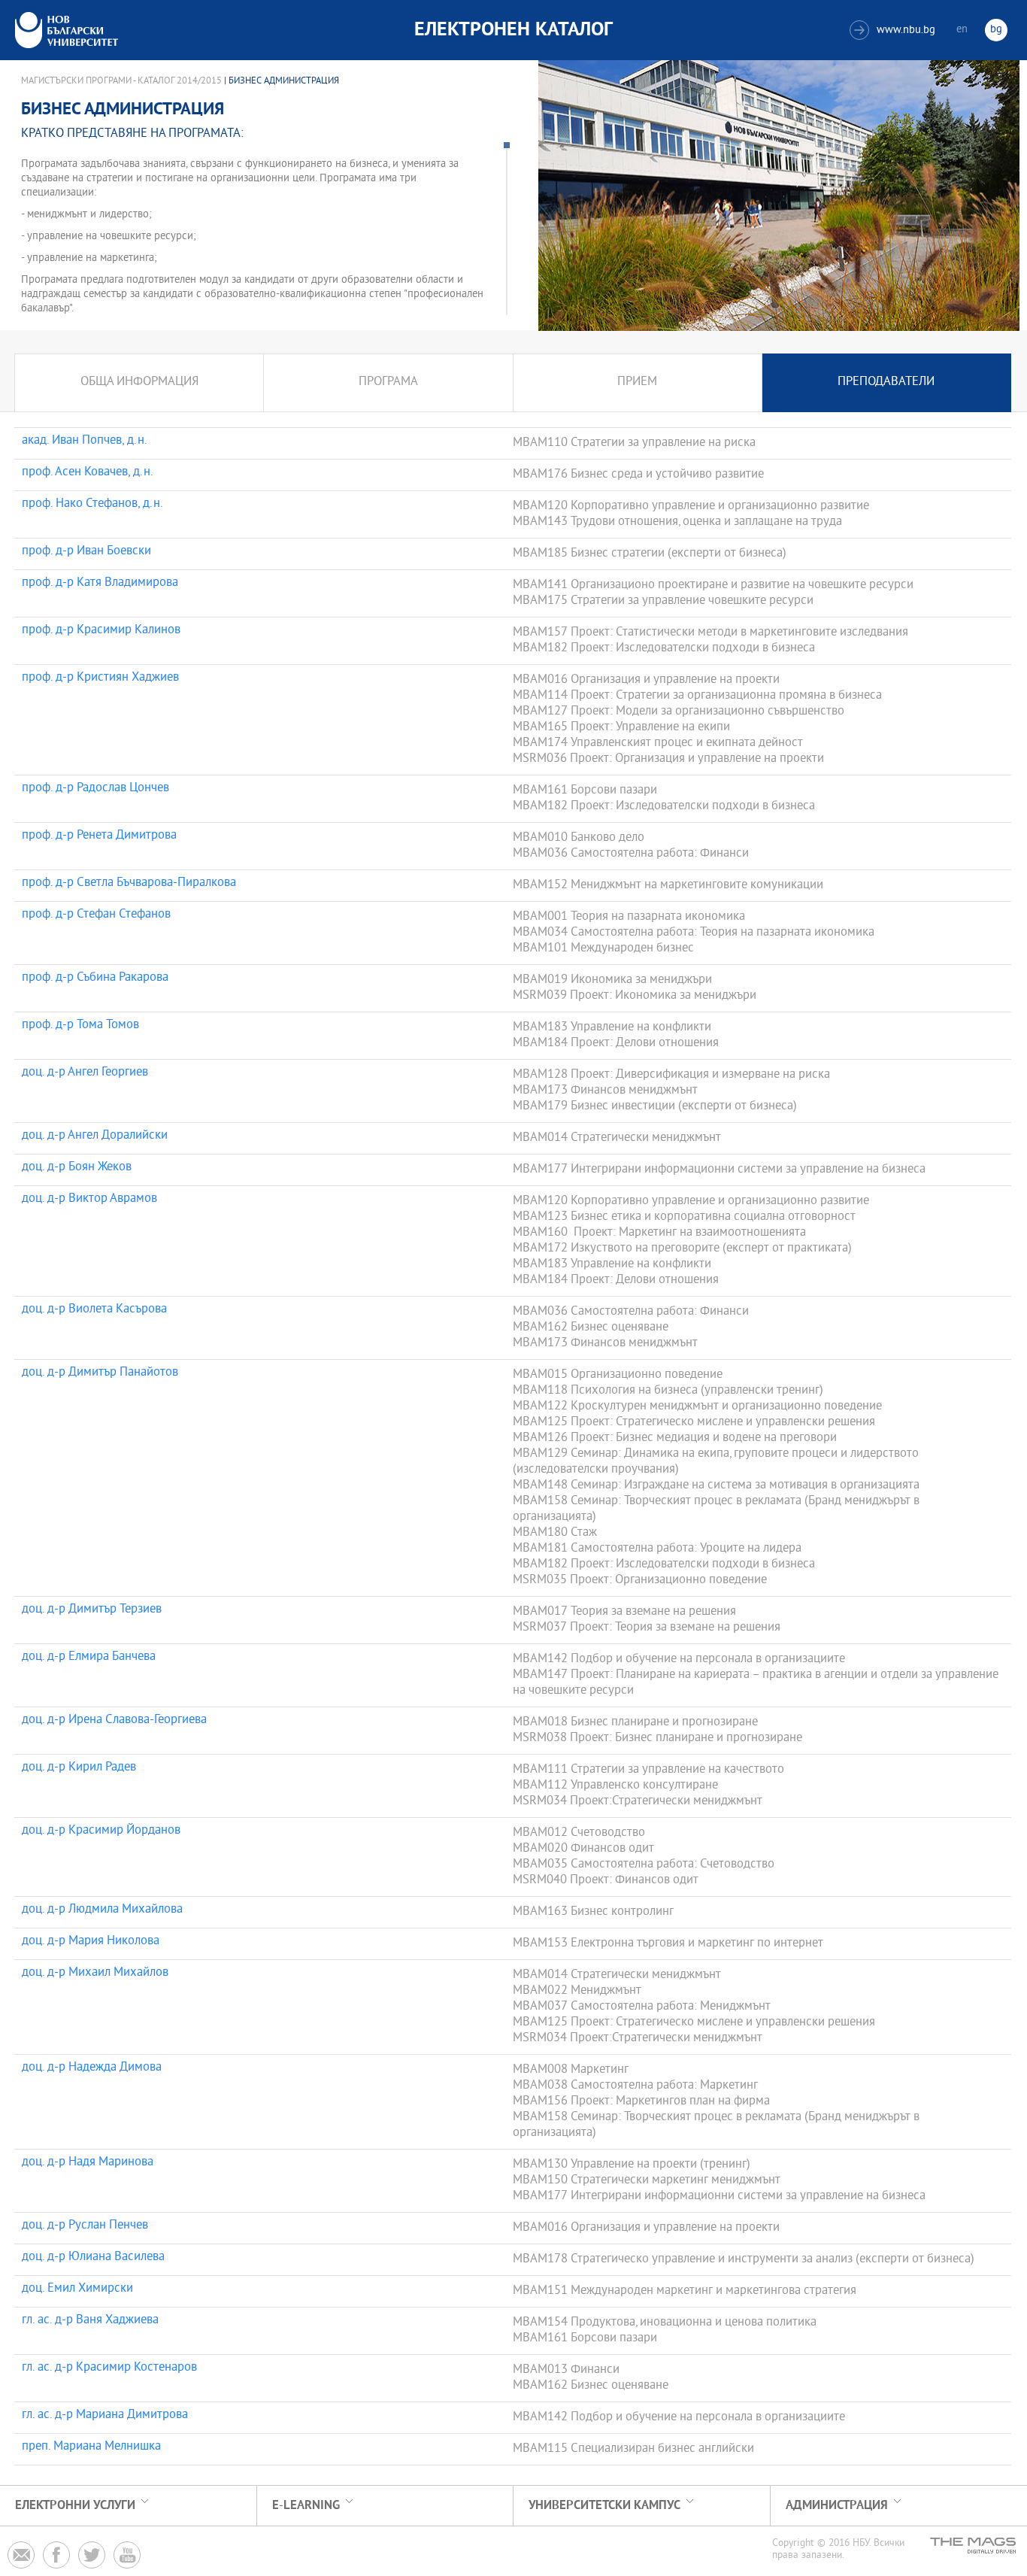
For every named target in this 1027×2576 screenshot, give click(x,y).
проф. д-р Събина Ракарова (95, 979)
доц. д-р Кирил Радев (79, 1768)
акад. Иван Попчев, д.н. (85, 441)
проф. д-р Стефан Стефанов (96, 915)
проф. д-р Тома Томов (80, 1026)
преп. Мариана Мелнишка (91, 2447)
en (962, 30)
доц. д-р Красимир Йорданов (101, 1831)
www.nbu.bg (894, 30)
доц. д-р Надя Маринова (88, 2163)
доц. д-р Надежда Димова (92, 2068)
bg (996, 30)
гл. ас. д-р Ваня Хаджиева (90, 2321)
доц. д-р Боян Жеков (77, 1168)
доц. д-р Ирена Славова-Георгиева (114, 1721)
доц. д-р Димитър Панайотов (100, 1373)
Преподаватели (886, 382)
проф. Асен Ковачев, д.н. (88, 473)
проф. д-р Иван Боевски (86, 552)
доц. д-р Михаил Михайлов (95, 1974)
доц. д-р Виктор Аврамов (89, 1200)
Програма (388, 382)
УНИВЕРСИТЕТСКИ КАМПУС (604, 2506)
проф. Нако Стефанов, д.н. (92, 505)
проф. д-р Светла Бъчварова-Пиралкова (129, 884)
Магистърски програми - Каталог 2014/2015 (121, 81)
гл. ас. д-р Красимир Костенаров (109, 2368)
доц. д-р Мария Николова (91, 1942)
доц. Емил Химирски (77, 2289)
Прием (637, 382)
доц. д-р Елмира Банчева (89, 1658)
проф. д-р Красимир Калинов (101, 631)
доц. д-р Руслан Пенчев (85, 2226)
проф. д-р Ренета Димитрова (99, 836)
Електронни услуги (75, 2506)
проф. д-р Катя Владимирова (100, 584)
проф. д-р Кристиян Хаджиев (100, 678)
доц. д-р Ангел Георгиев (85, 1073)
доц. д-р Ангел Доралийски (95, 1136)
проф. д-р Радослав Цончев (95, 789)
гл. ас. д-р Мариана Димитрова (105, 2416)
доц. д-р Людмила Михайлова (102, 1910)
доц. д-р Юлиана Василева (93, 2258)
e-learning (306, 2506)
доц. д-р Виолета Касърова (94, 1310)
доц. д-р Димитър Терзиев (92, 1610)
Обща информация (139, 382)
